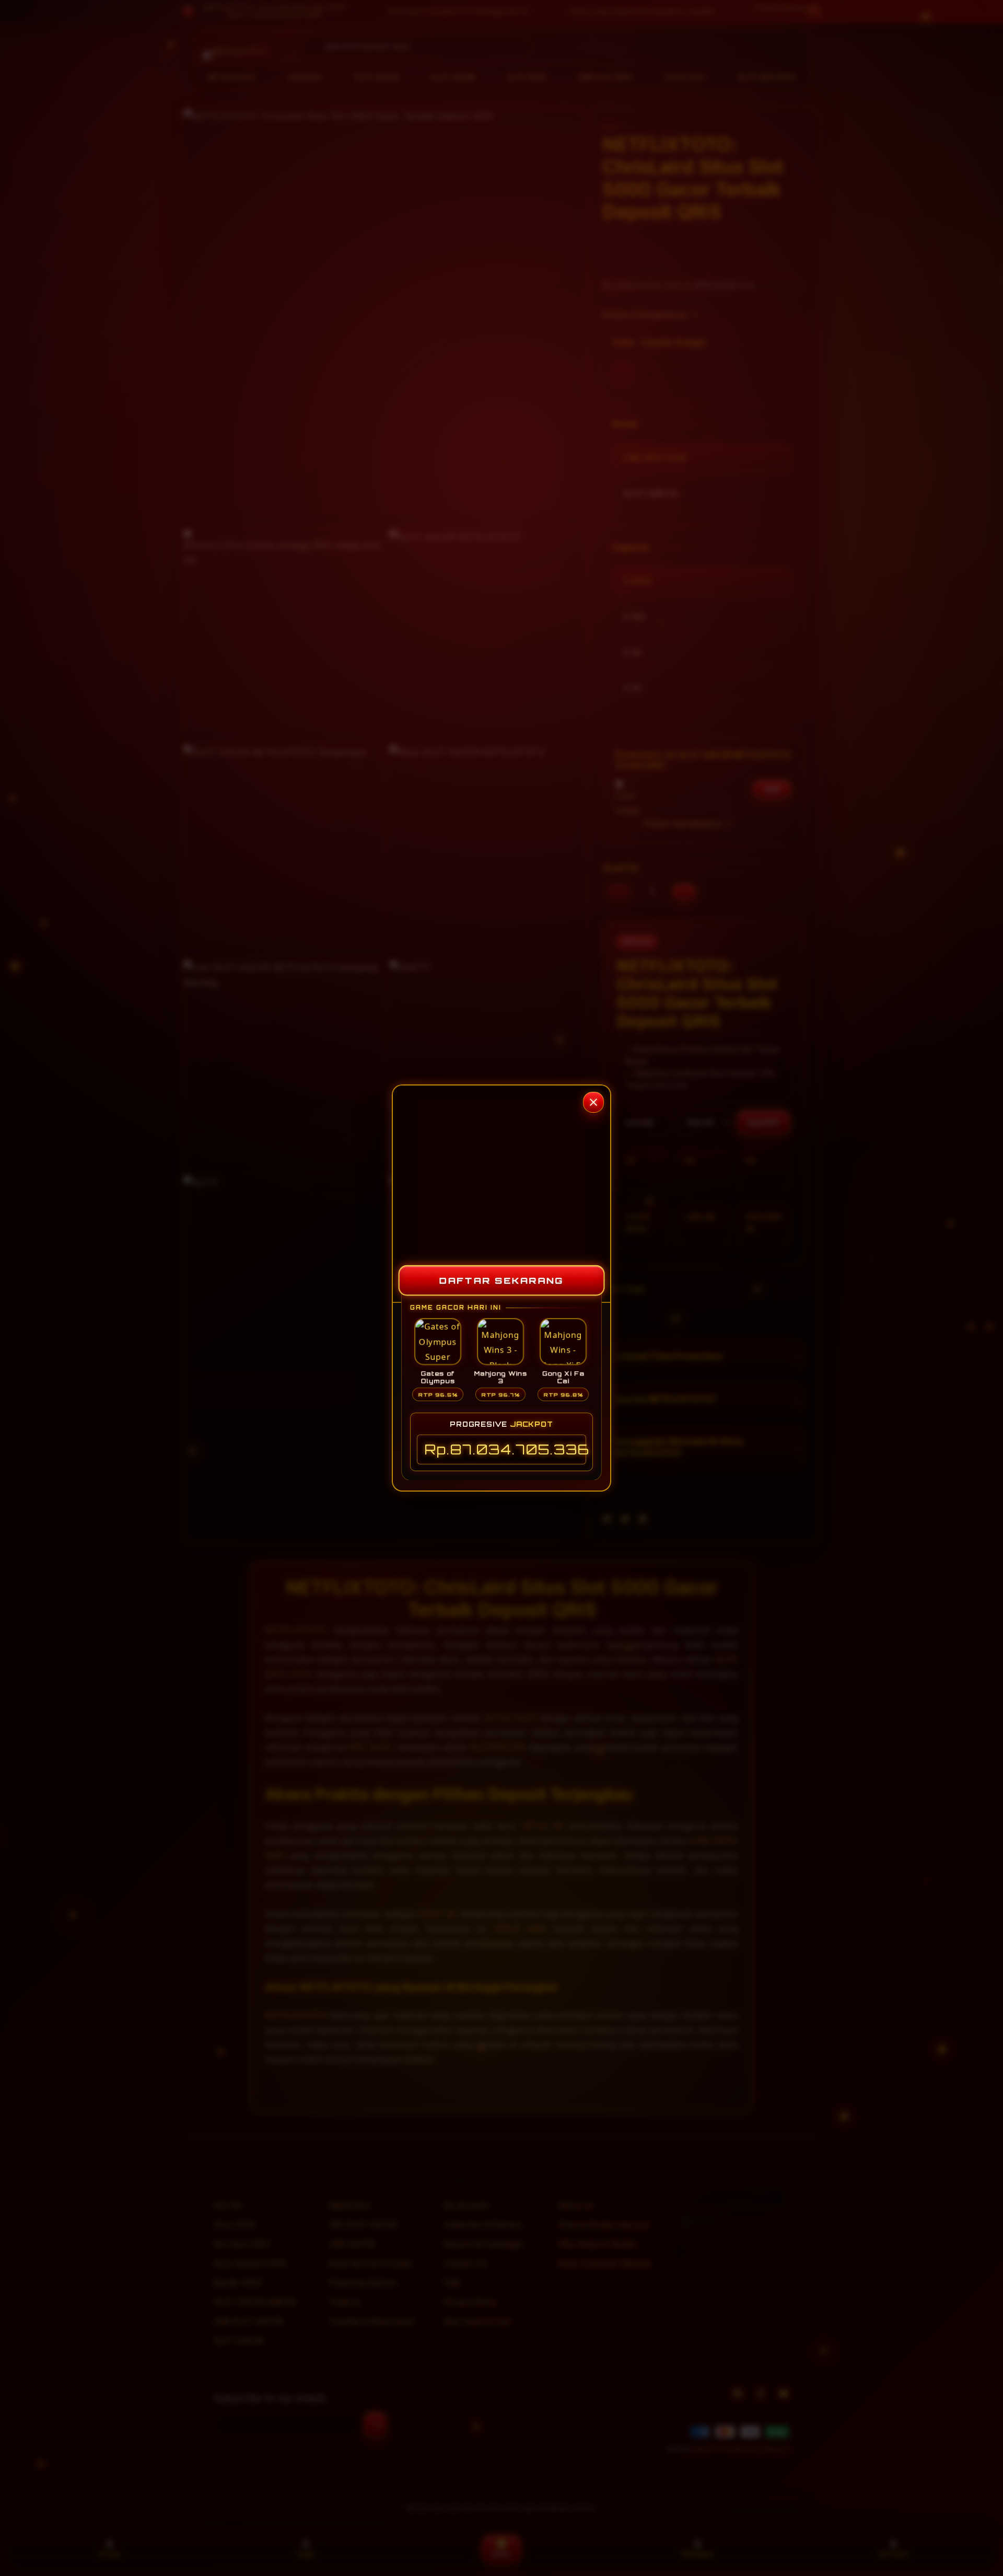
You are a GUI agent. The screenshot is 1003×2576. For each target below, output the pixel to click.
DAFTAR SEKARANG (501, 1280)
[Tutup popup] (593, 1102)
